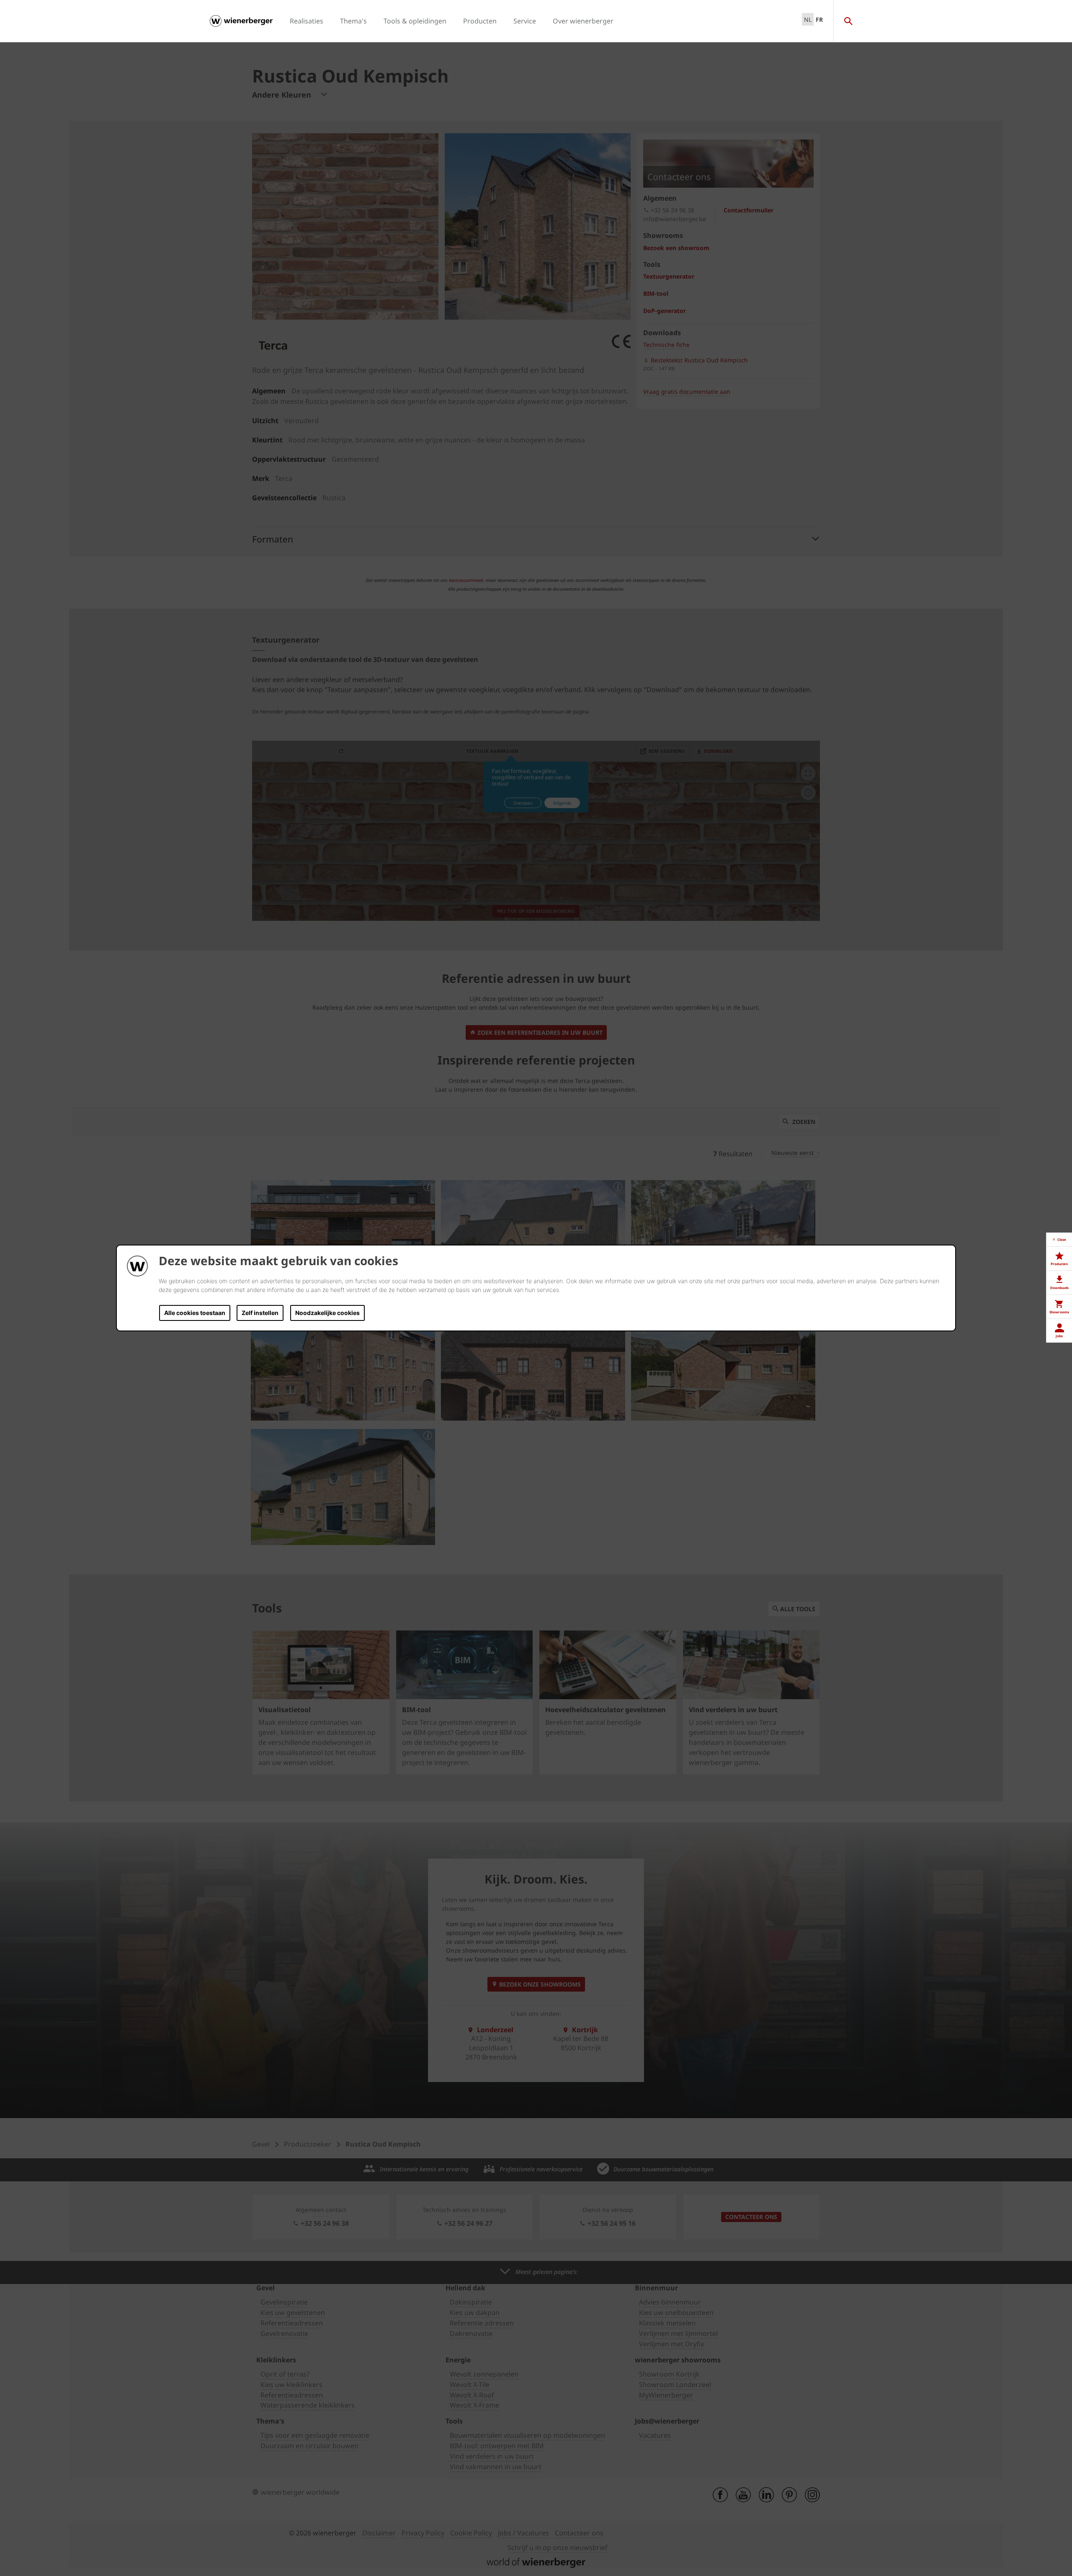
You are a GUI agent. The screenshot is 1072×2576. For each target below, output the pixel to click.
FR (819, 19)
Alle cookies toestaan (195, 1313)
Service (525, 21)
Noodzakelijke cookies (327, 1313)
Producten (480, 21)
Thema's (353, 21)
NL (808, 19)
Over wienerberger (583, 21)
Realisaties (307, 21)
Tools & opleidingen (415, 21)
